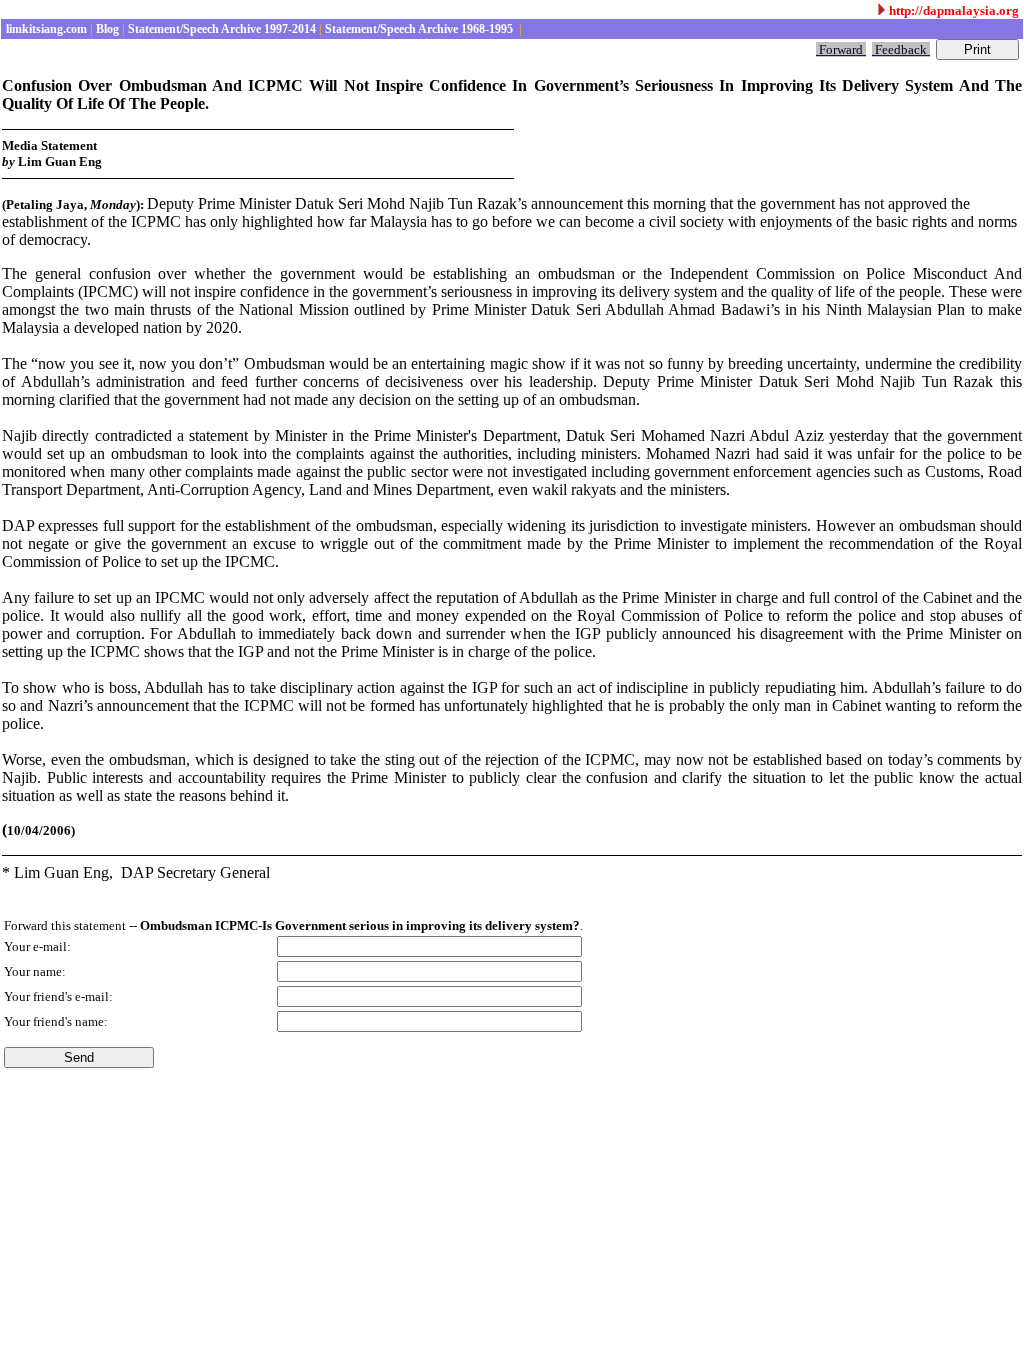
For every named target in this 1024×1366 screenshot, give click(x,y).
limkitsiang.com (45, 29)
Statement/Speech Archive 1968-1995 (419, 29)
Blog (106, 29)
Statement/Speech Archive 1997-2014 (220, 29)
